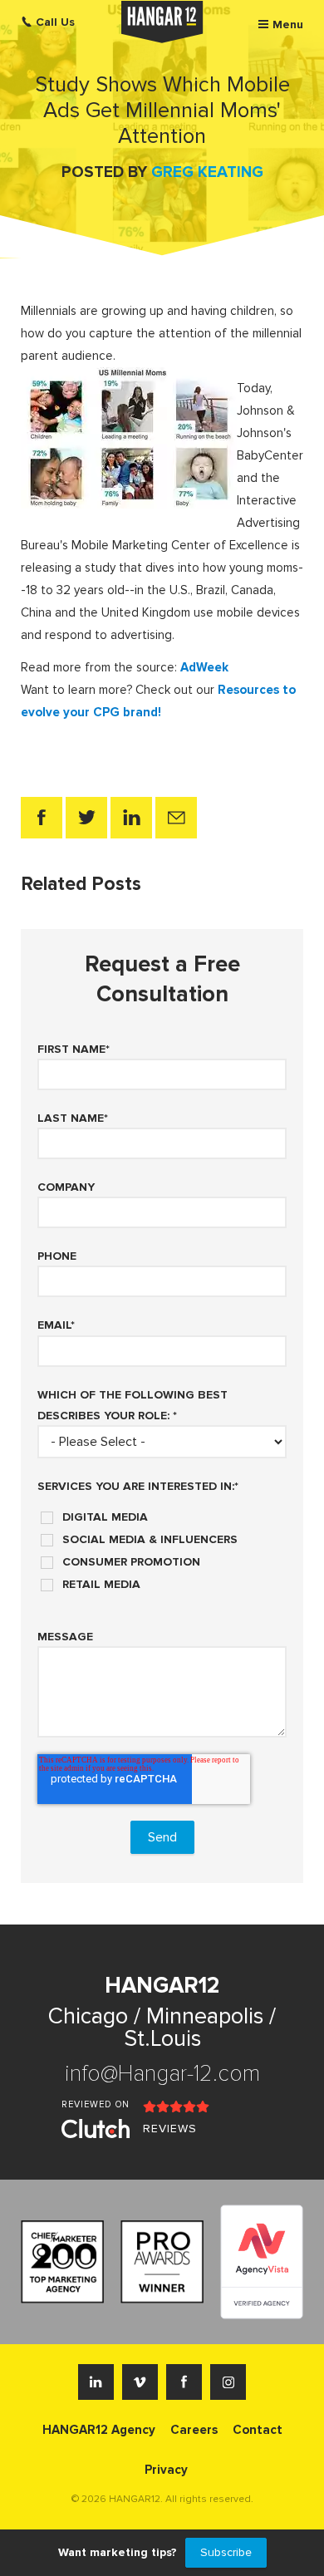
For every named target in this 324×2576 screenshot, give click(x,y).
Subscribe (226, 2552)
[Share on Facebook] (42, 818)
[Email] (176, 818)
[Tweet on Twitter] (86, 818)
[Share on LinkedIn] (131, 818)
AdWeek (204, 667)
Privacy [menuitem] (166, 2470)
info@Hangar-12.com (162, 2074)
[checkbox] (162, 1545)
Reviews (170, 2129)
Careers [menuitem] (194, 2430)
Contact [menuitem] (258, 2430)
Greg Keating (207, 172)
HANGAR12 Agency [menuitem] (99, 2430)
